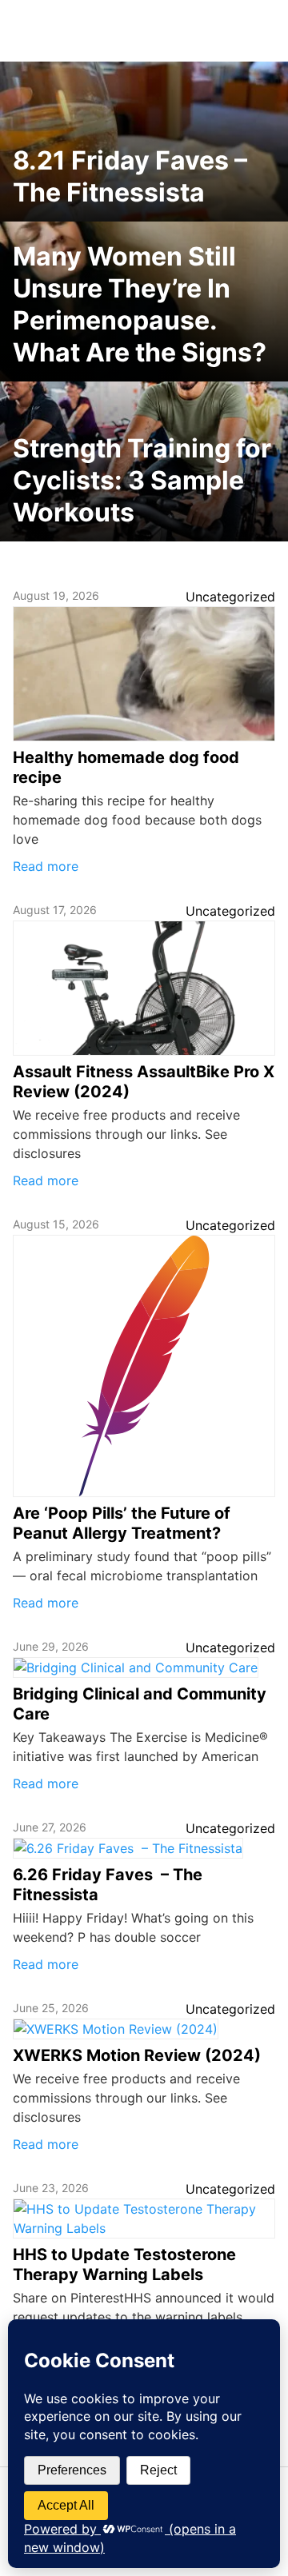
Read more (46, 866)
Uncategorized (230, 597)
